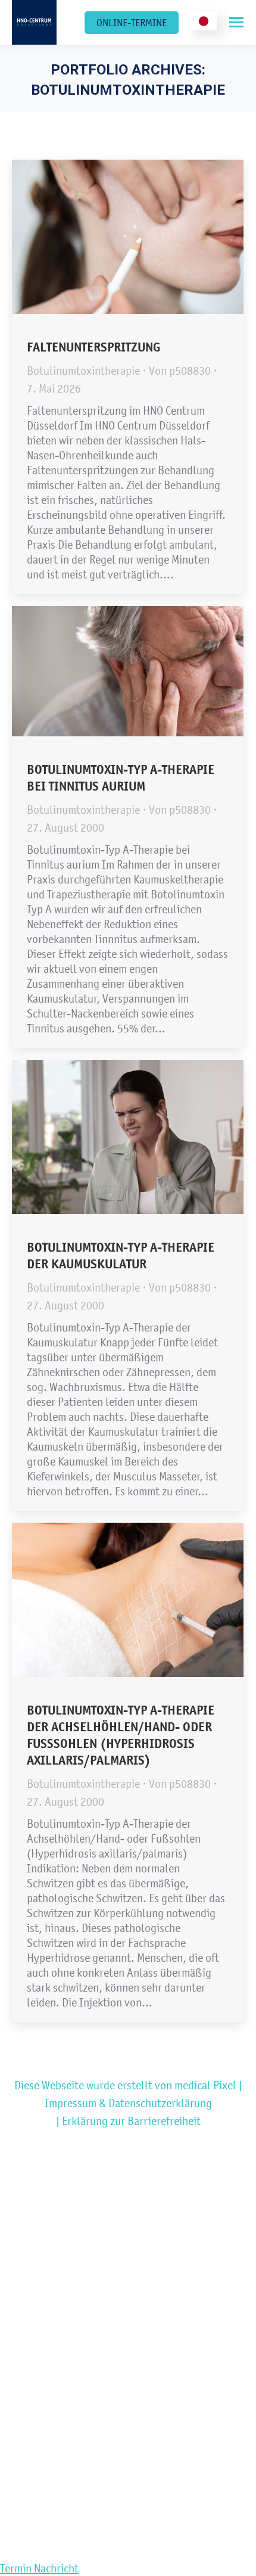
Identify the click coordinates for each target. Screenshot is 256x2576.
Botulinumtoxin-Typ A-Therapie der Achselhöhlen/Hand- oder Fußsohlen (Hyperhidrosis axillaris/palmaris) (121, 1735)
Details (144, 237)
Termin (17, 2568)
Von (180, 371)
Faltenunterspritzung (93, 347)
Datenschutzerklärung (160, 2103)
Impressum (71, 2103)
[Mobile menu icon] (236, 22)
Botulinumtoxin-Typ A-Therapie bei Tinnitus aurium (121, 778)
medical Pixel (205, 2085)
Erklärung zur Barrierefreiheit (131, 2121)
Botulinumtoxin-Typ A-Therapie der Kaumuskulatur (121, 1256)
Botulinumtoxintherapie (83, 371)
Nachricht (56, 2568)
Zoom (112, 237)
